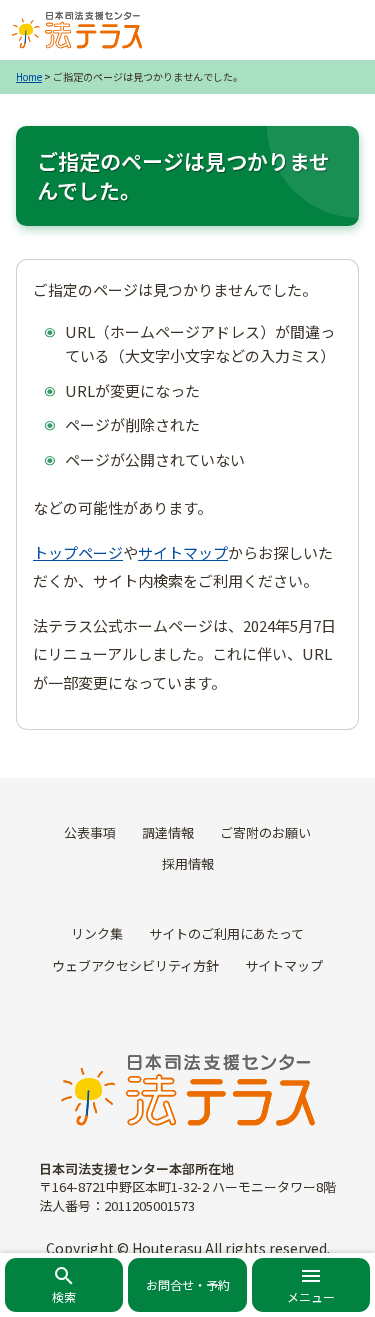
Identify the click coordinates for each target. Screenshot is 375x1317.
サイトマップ (183, 552)
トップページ (78, 552)
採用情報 (188, 863)
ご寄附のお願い (265, 832)
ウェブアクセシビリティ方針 (135, 965)
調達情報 (168, 832)
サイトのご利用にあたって (226, 933)
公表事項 (90, 832)
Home (29, 76)
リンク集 (97, 933)
